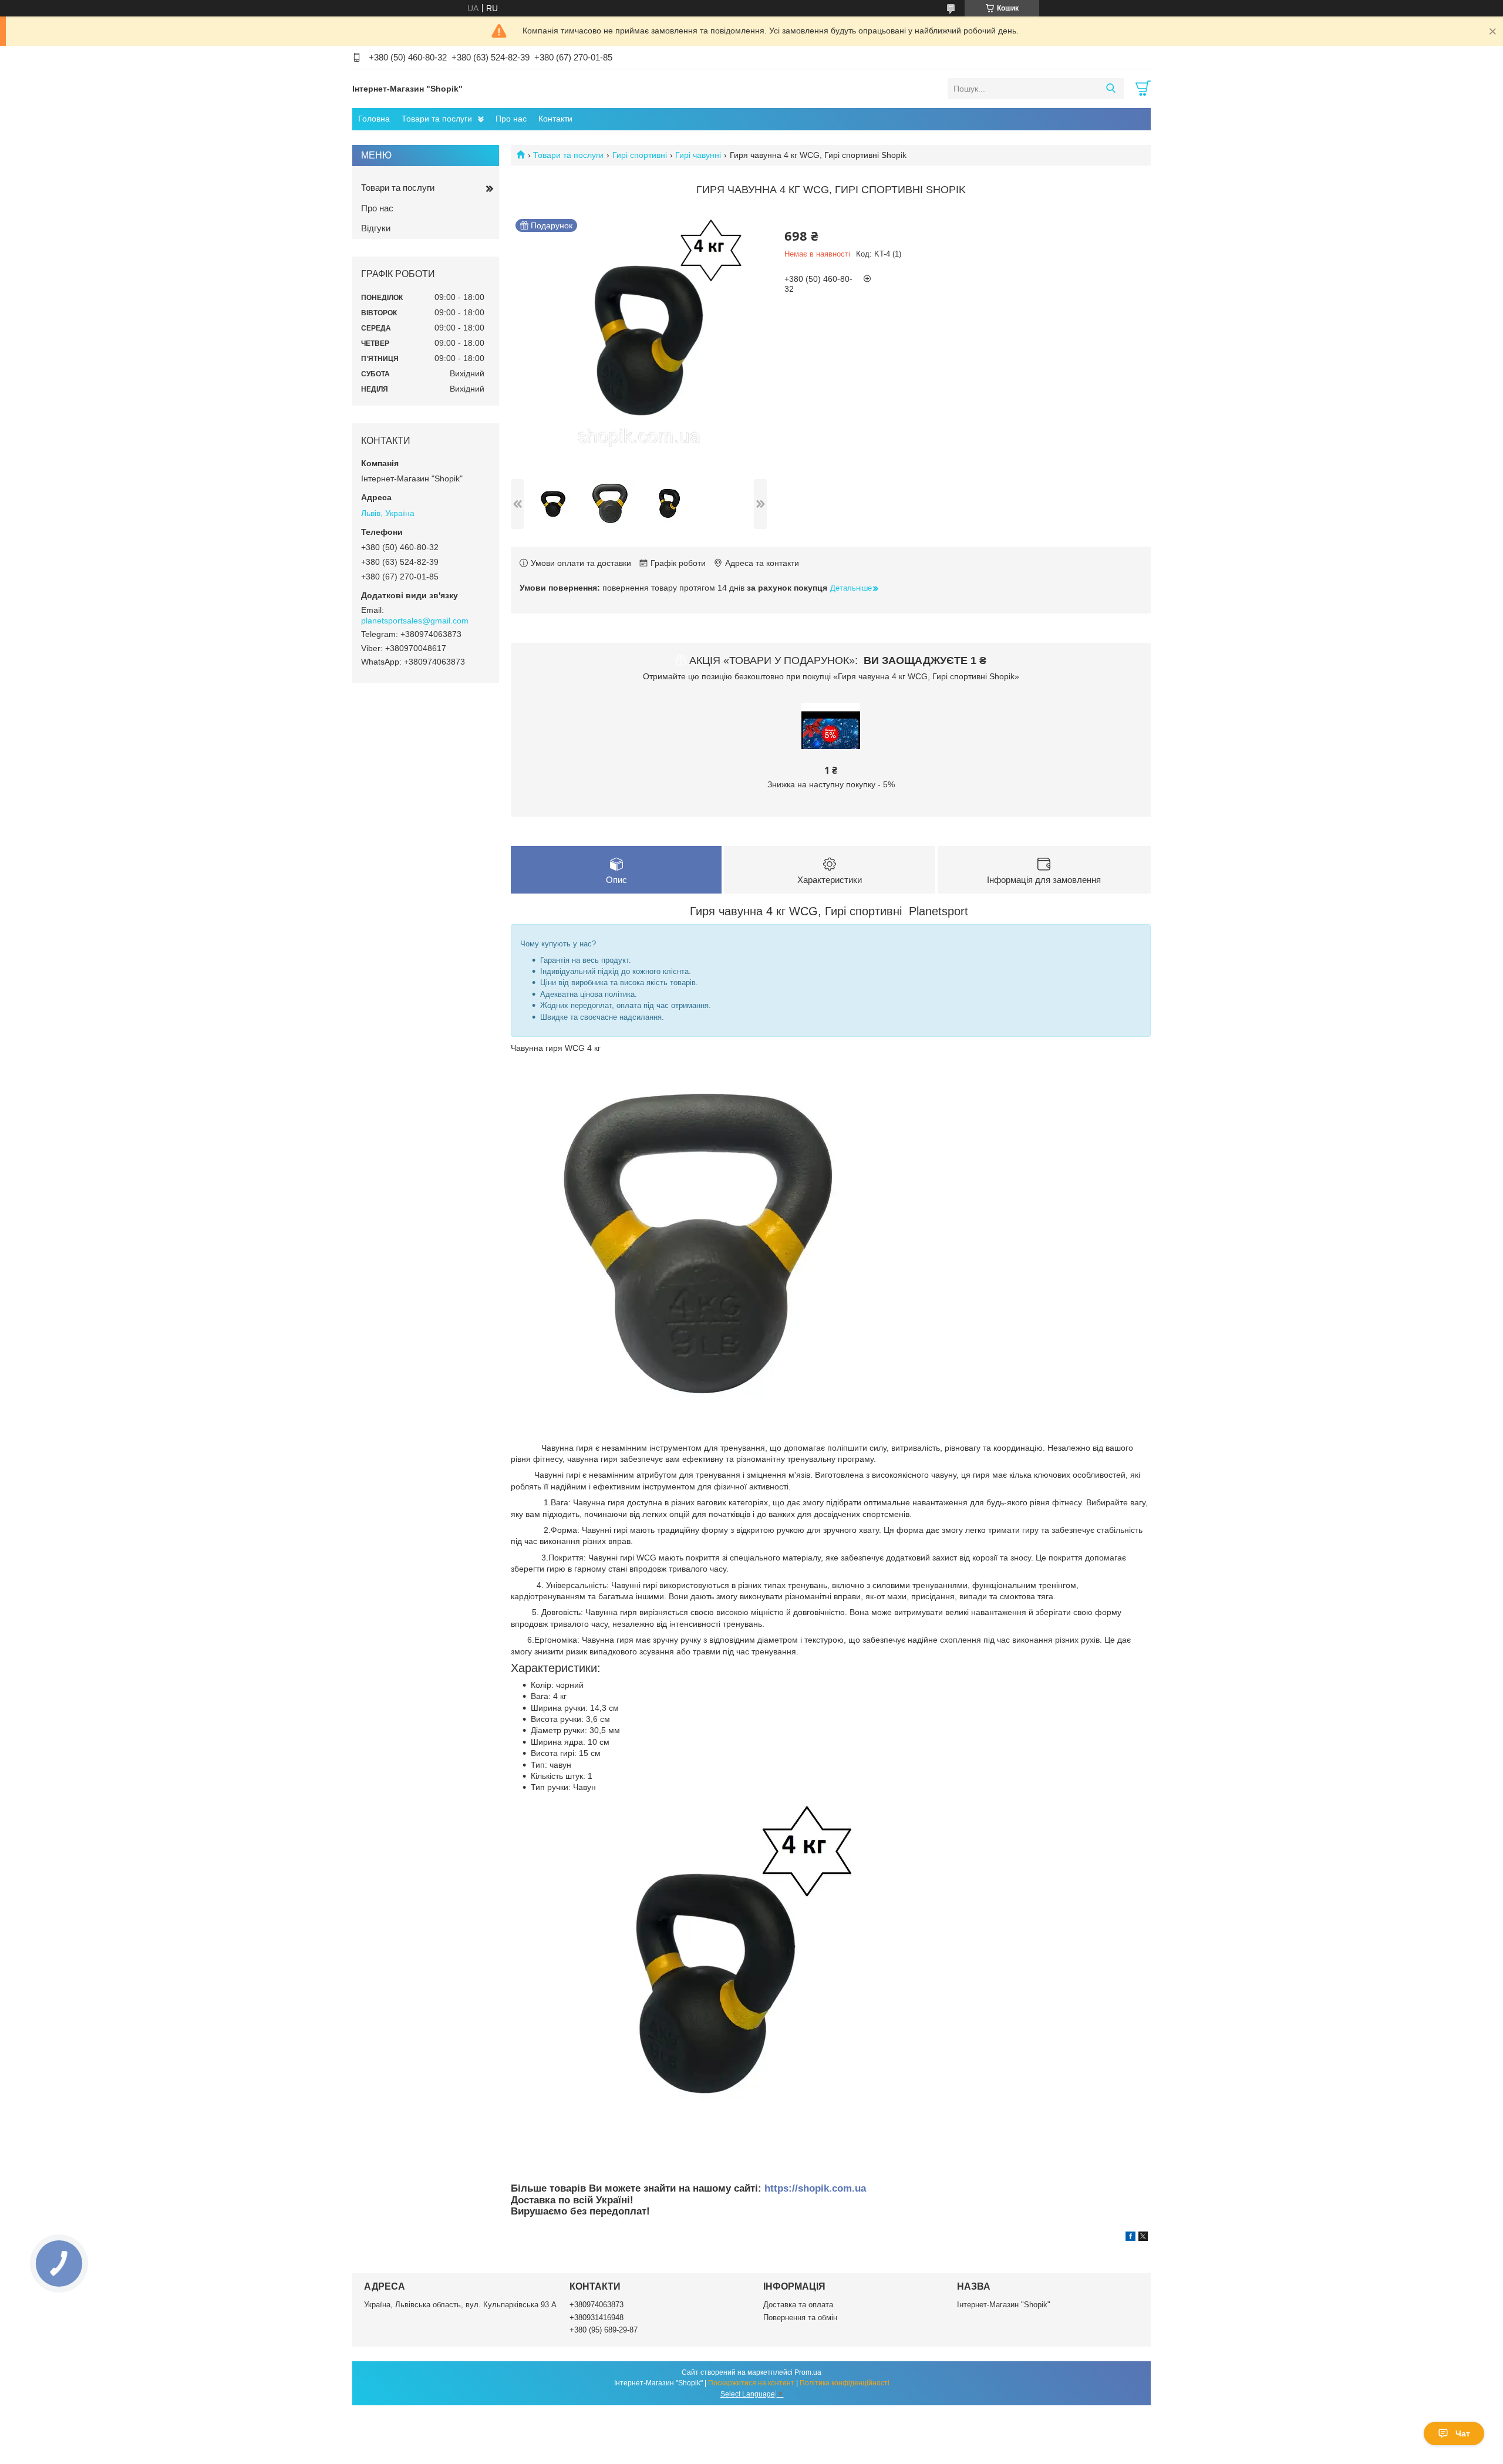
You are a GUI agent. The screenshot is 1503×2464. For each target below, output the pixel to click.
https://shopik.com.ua (815, 2188)
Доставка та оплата (798, 2305)
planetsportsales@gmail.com (415, 621)
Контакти (555, 119)
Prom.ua (808, 2372)
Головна (374, 119)
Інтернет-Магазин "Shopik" (1004, 2305)
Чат (1463, 2433)
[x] (1143, 2238)
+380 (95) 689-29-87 (604, 2330)
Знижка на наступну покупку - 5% (831, 784)
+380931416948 (597, 2318)
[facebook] (1130, 2238)
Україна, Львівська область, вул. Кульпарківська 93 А (460, 2305)
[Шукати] (1111, 89)
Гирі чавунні (698, 155)
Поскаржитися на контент (751, 2383)
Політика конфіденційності (845, 2383)
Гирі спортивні (640, 155)
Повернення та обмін (800, 2318)
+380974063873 (597, 2305)
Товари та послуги (437, 119)
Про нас (511, 119)
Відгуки (376, 228)
